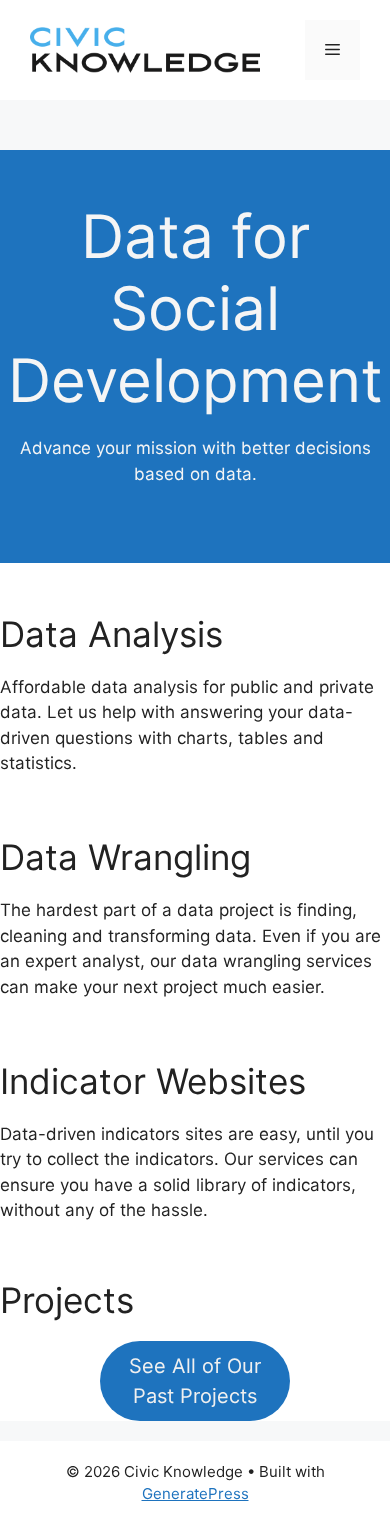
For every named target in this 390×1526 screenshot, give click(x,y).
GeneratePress (195, 1493)
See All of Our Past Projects (195, 1381)
